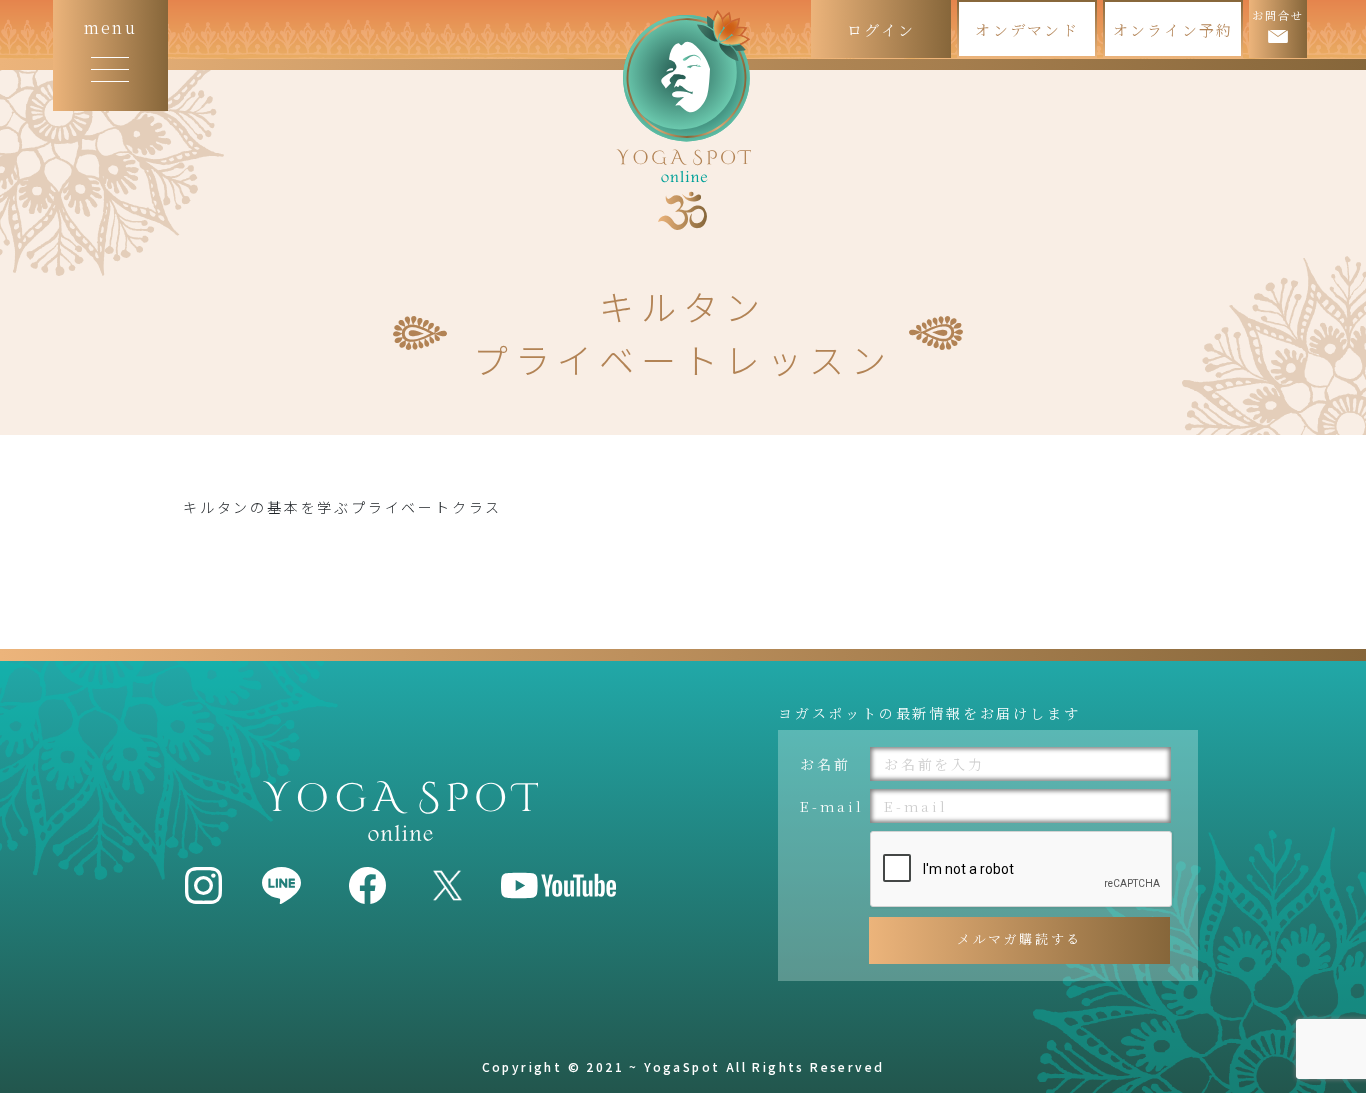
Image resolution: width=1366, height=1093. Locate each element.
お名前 (825, 764)
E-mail (832, 806)
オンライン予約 (1173, 29)
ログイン (881, 29)
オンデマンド (1027, 29)
